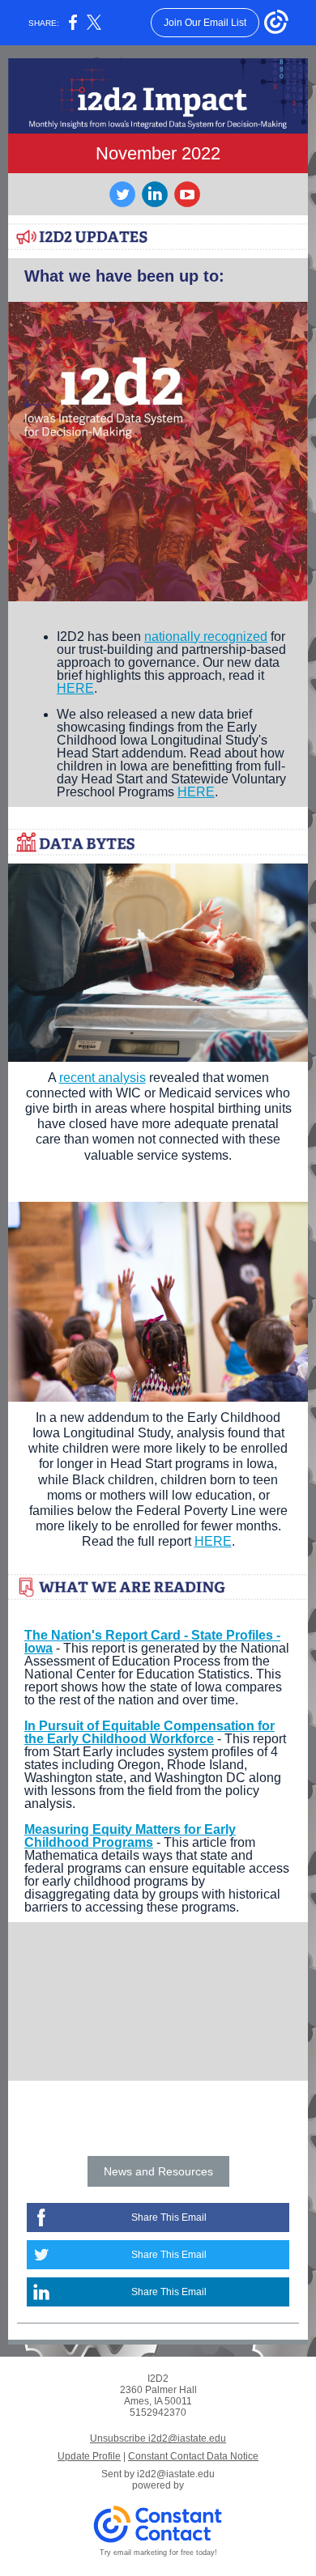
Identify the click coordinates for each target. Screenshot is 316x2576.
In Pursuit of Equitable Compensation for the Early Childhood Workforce (149, 1732)
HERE (75, 688)
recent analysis (102, 1078)
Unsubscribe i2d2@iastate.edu (158, 2438)
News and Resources (158, 2171)
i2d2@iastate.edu (176, 2474)
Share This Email (169, 2217)
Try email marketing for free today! (158, 2553)
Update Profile (89, 2456)
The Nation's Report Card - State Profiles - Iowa (152, 1642)
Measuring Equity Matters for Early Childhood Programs (130, 1836)
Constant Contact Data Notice (193, 2456)
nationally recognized (206, 637)
